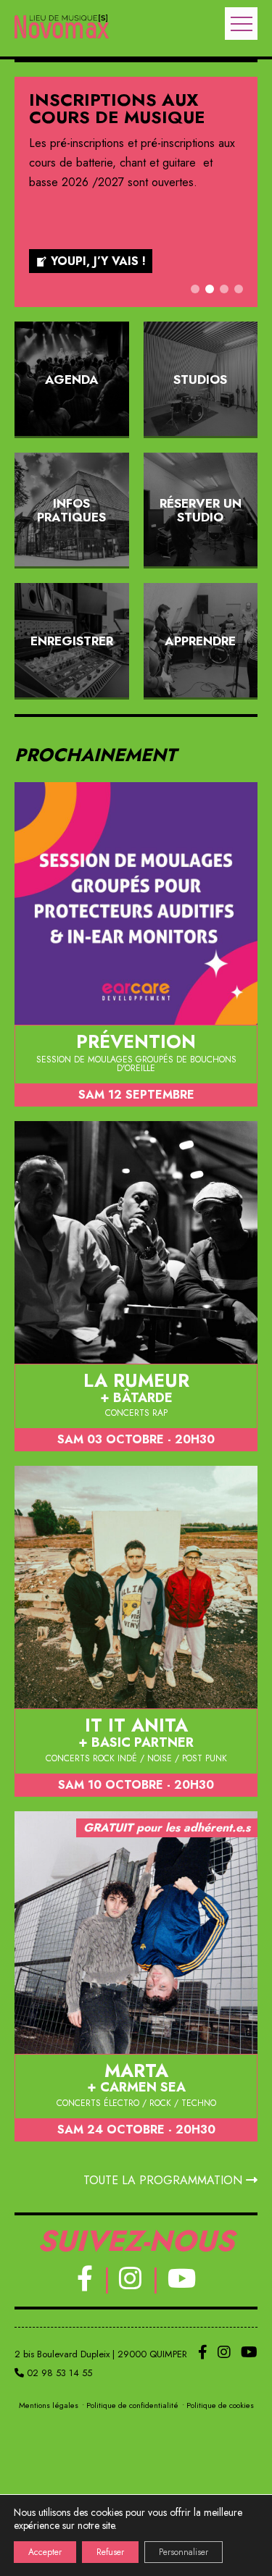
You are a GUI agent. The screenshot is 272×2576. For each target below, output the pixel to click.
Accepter (45, 2552)
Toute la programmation (165, 2180)
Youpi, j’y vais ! (98, 261)
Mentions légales (49, 2405)
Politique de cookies (220, 2405)
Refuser (110, 2552)
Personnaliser (184, 2552)
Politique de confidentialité (132, 2405)
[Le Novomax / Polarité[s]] (62, 28)
